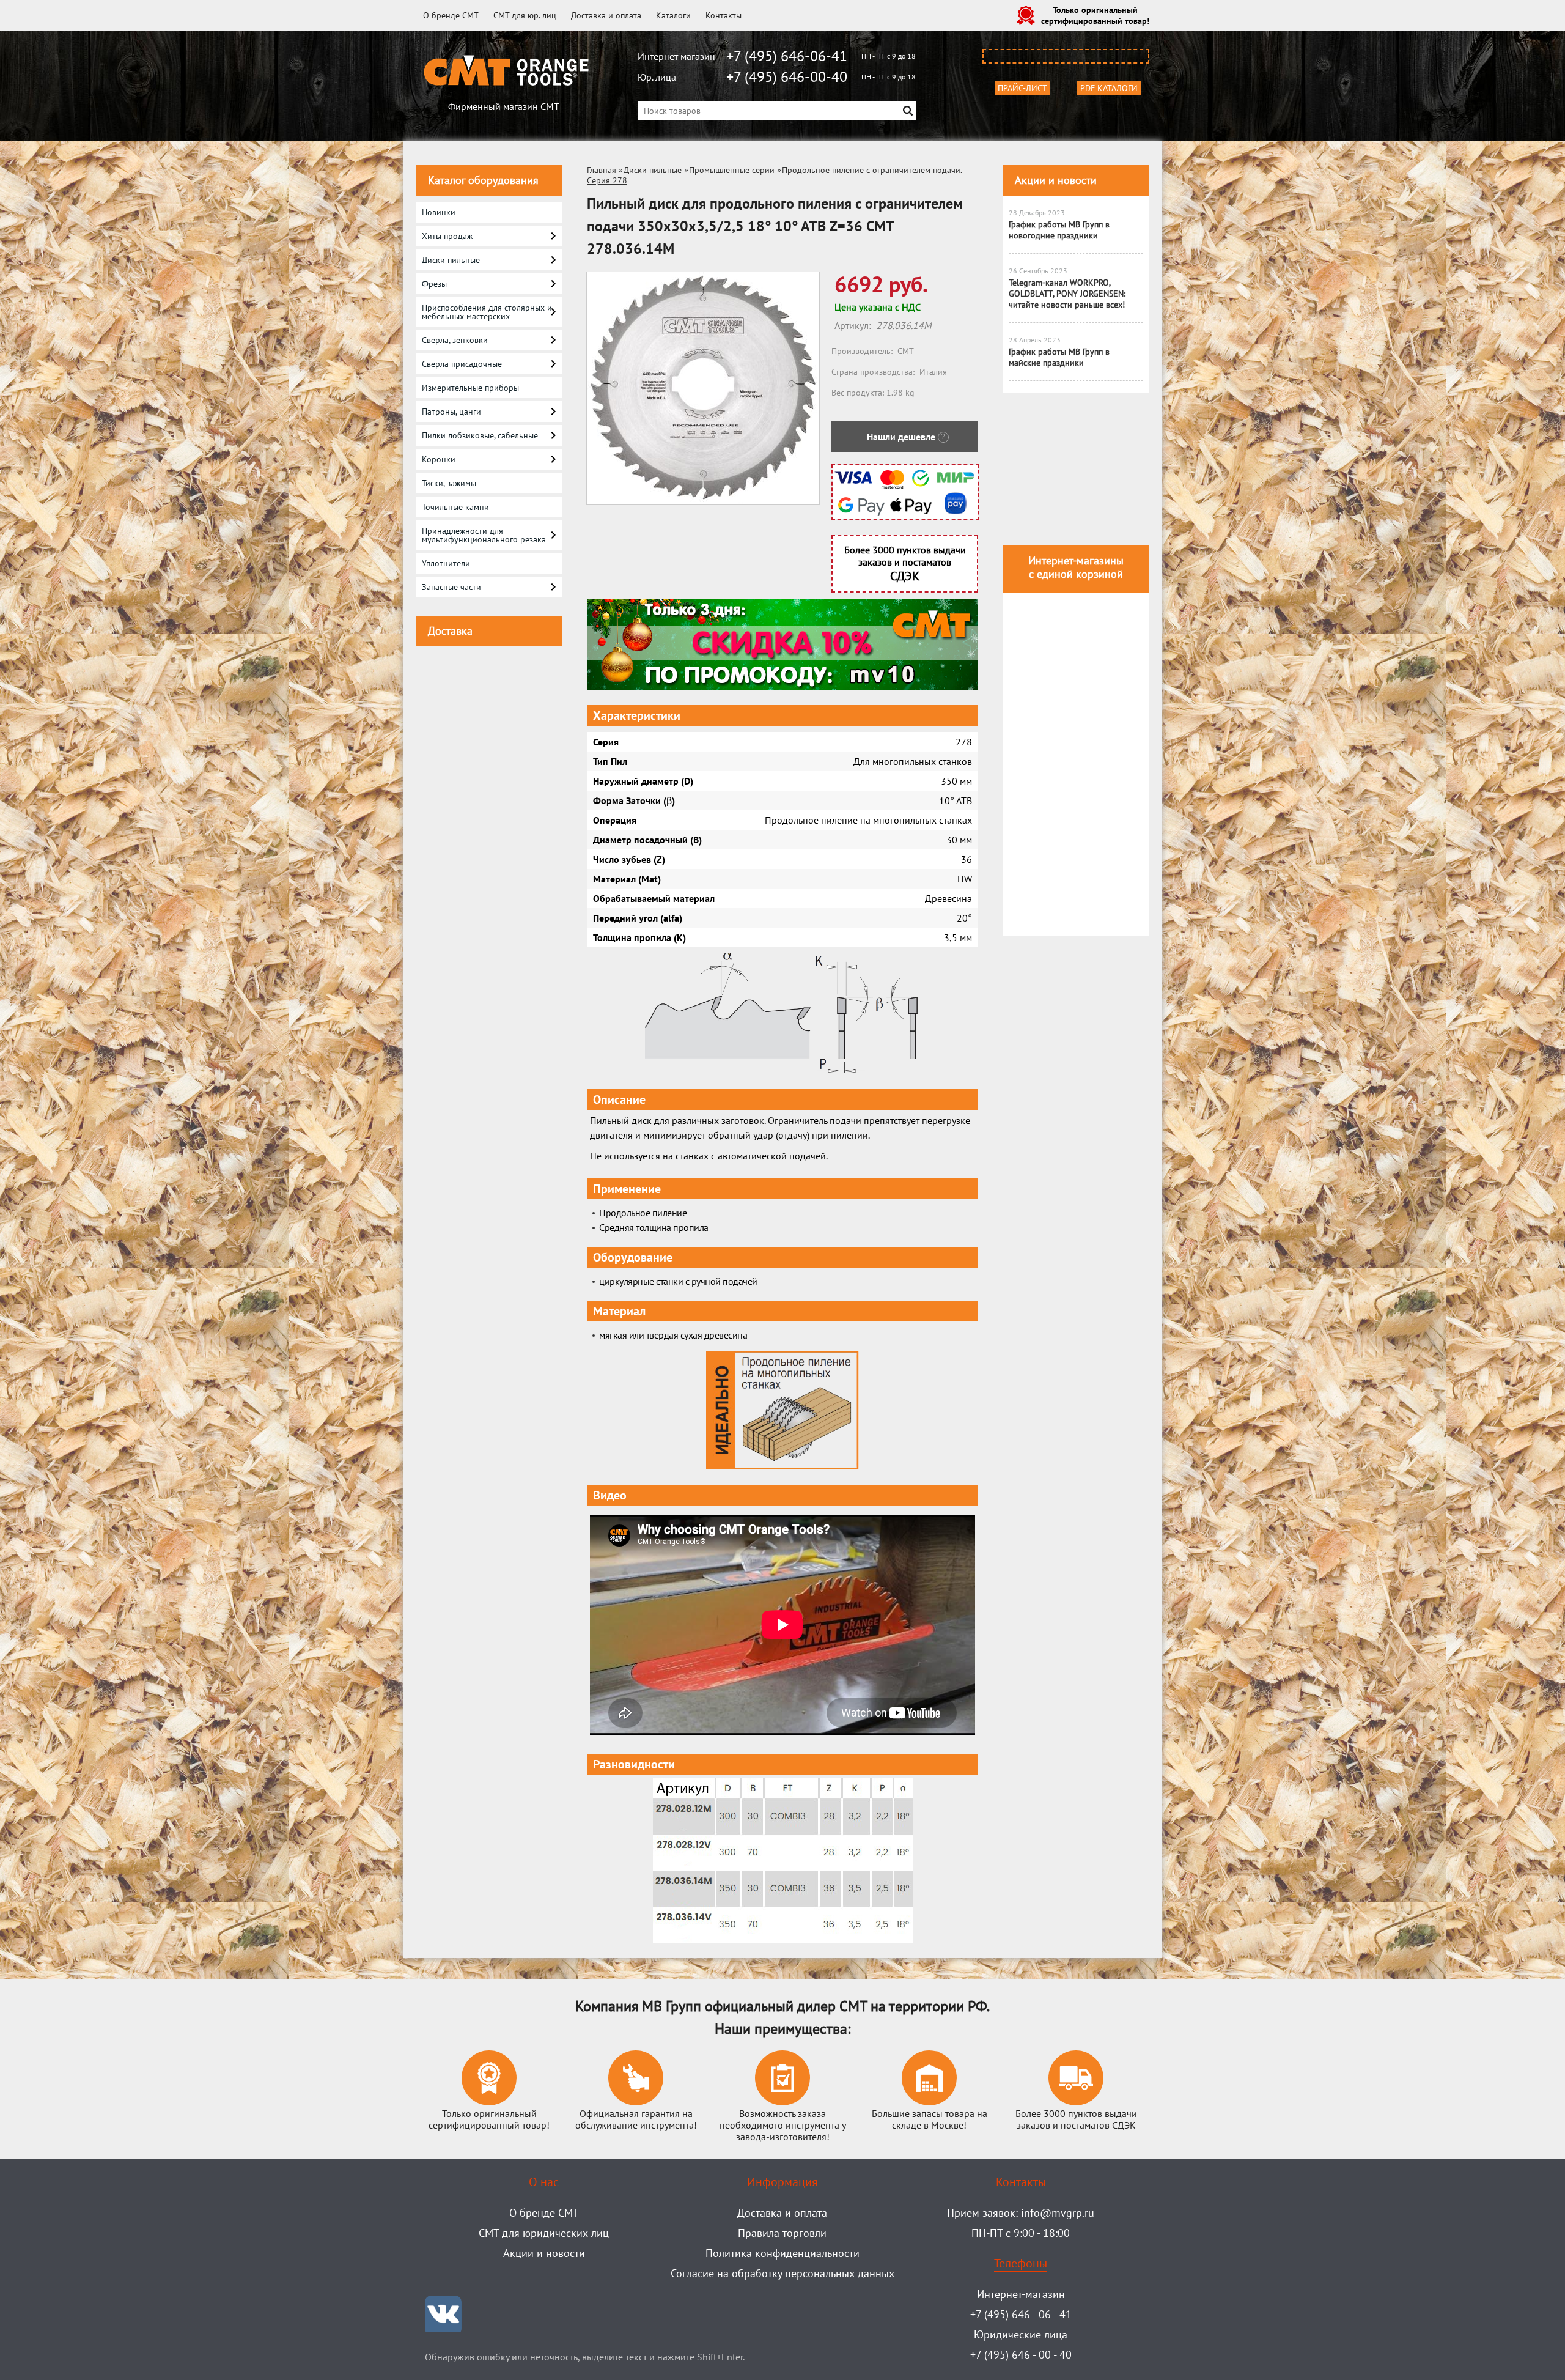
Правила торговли (782, 2233)
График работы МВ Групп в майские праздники (1059, 357)
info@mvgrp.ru (1058, 2213)
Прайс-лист (1022, 88)
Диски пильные (653, 170)
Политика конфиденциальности (782, 2253)
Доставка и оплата (606, 15)
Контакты (724, 15)
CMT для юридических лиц (544, 2233)
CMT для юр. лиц (525, 15)
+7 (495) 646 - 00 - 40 (1021, 2355)
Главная (602, 170)
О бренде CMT (451, 15)
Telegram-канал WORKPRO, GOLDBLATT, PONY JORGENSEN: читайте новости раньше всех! (1067, 294)
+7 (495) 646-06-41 (787, 56)
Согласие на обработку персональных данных (782, 2273)
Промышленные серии (732, 170)
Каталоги (673, 15)
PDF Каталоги (1109, 88)
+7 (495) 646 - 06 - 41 (1021, 2314)
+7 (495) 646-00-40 (787, 77)
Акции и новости (1056, 180)
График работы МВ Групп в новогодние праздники (1059, 230)
